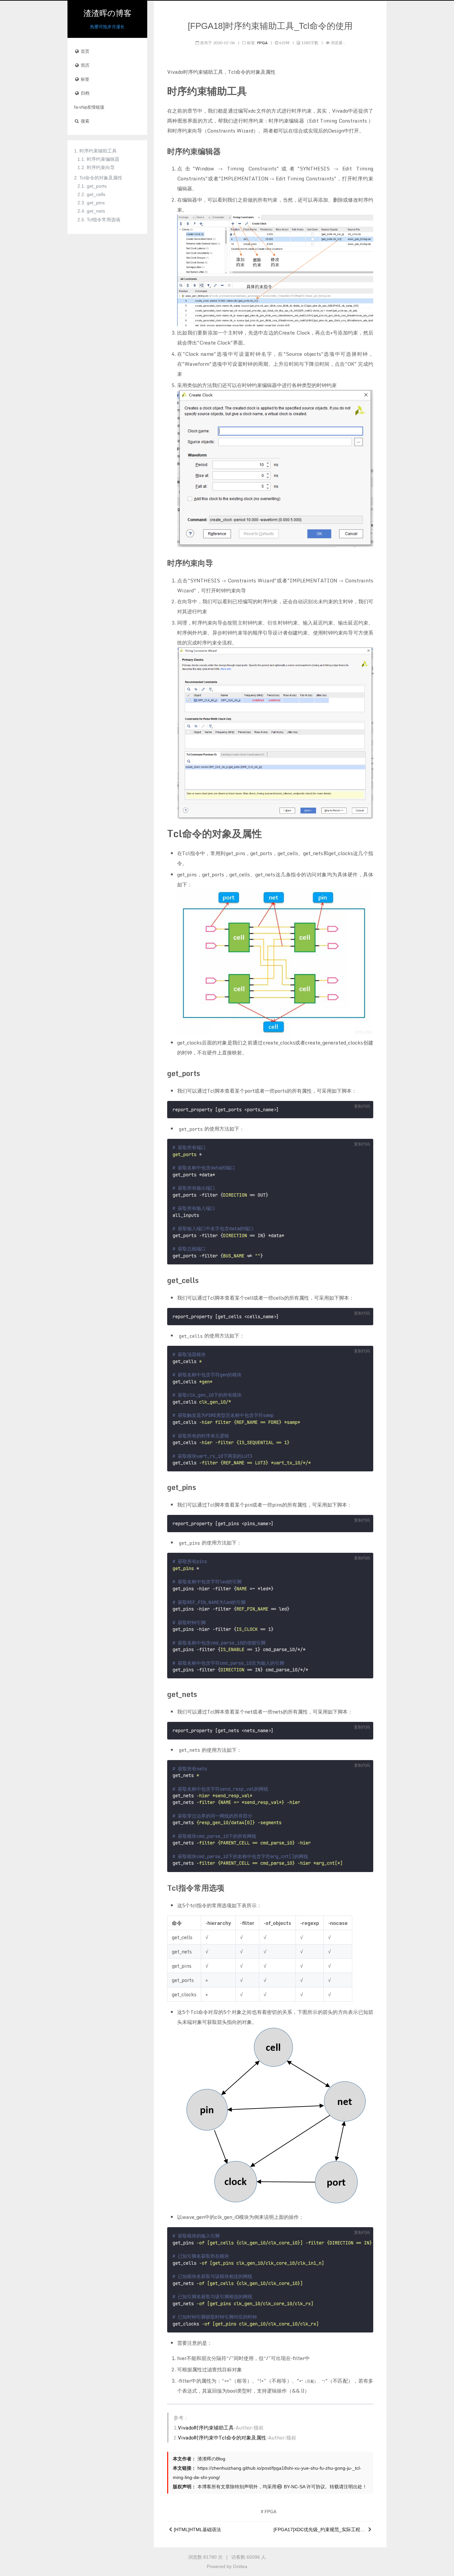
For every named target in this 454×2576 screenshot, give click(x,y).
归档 (84, 93)
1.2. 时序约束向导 (96, 167)
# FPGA (269, 2512)
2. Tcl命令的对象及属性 (98, 178)
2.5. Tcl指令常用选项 (99, 220)
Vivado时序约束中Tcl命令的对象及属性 (222, 2437)
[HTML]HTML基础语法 (197, 2529)
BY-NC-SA (294, 2487)
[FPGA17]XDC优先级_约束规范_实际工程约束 (320, 2529)
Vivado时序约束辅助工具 (206, 2427)
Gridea (240, 2566)
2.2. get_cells (91, 194)
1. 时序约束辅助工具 (95, 151)
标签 (84, 79)
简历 (84, 65)
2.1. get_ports (92, 186)
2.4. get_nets (91, 211)
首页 (84, 51)
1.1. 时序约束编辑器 (98, 159)
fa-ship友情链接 (89, 107)
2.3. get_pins (91, 203)
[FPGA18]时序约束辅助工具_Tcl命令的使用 (270, 26)
